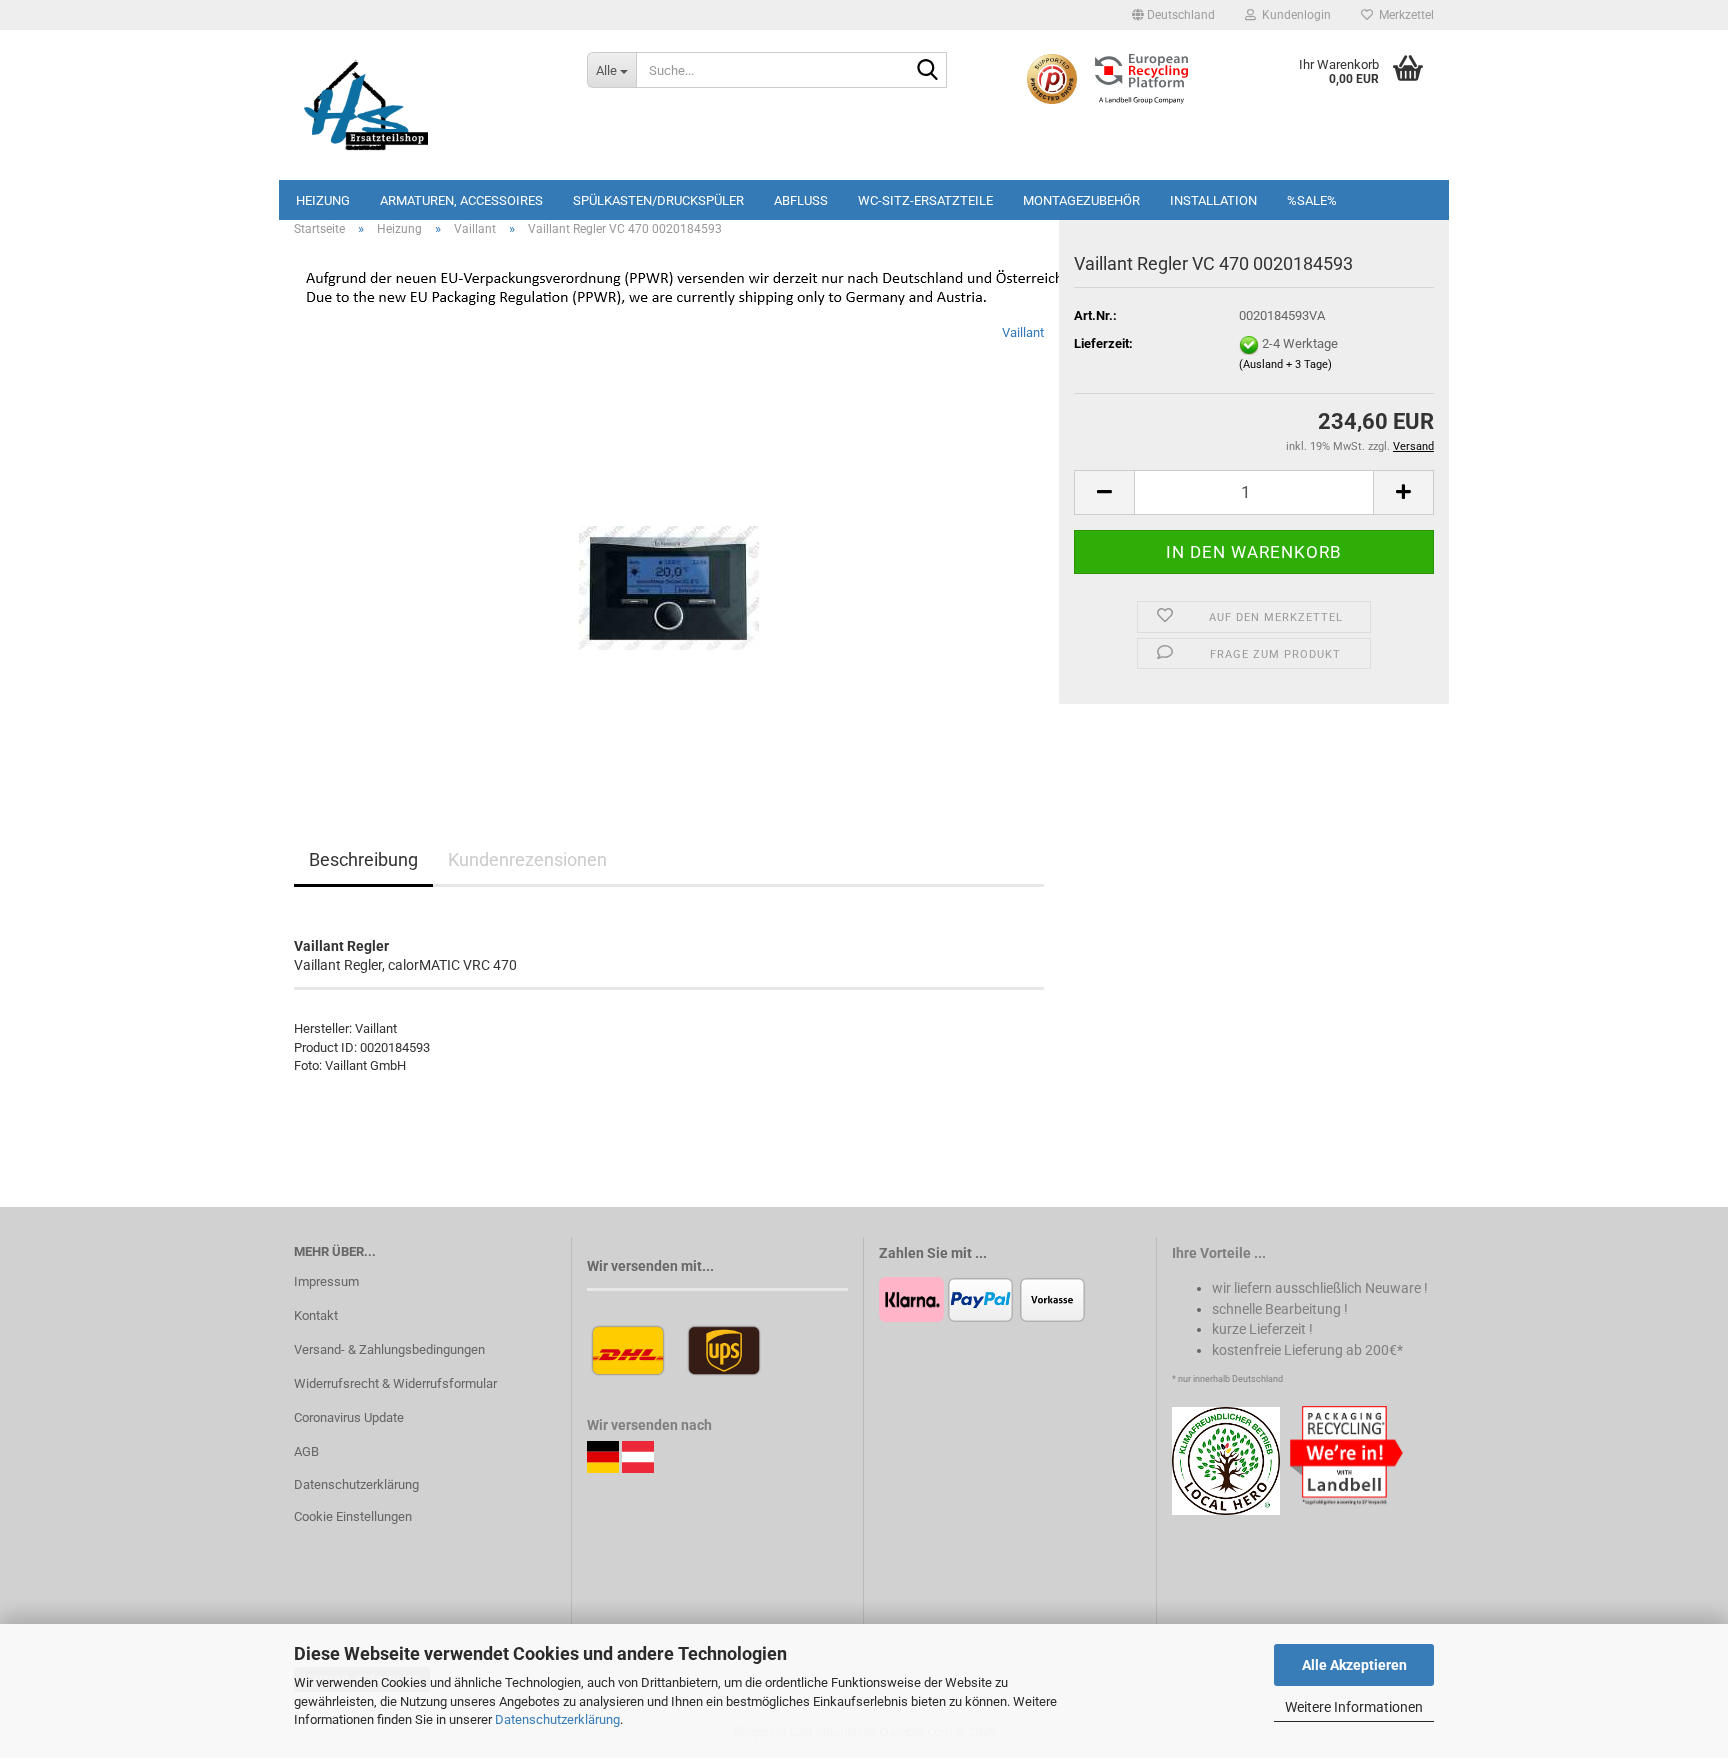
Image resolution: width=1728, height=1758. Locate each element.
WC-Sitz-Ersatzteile (925, 200)
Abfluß (801, 200)
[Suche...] (928, 71)
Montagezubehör (1081, 200)
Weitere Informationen (1354, 1707)
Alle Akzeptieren (1354, 1665)
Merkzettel (1403, 15)
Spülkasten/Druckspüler (658, 200)
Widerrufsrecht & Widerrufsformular (395, 1383)
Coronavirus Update (349, 1417)
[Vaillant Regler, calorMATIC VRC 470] (669, 547)
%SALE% (1312, 200)
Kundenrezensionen (527, 859)
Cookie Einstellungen (353, 1516)
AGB (306, 1451)
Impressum (326, 1281)
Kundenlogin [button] (1293, 15)
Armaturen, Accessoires (461, 200)
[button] (1173, 15)
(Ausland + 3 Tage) (1285, 364)
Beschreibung (363, 859)
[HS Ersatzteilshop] (425, 105)
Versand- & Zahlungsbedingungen (389, 1349)
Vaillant (1023, 332)
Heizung (323, 200)
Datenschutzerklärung (557, 1719)
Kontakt (316, 1315)
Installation (1213, 200)
